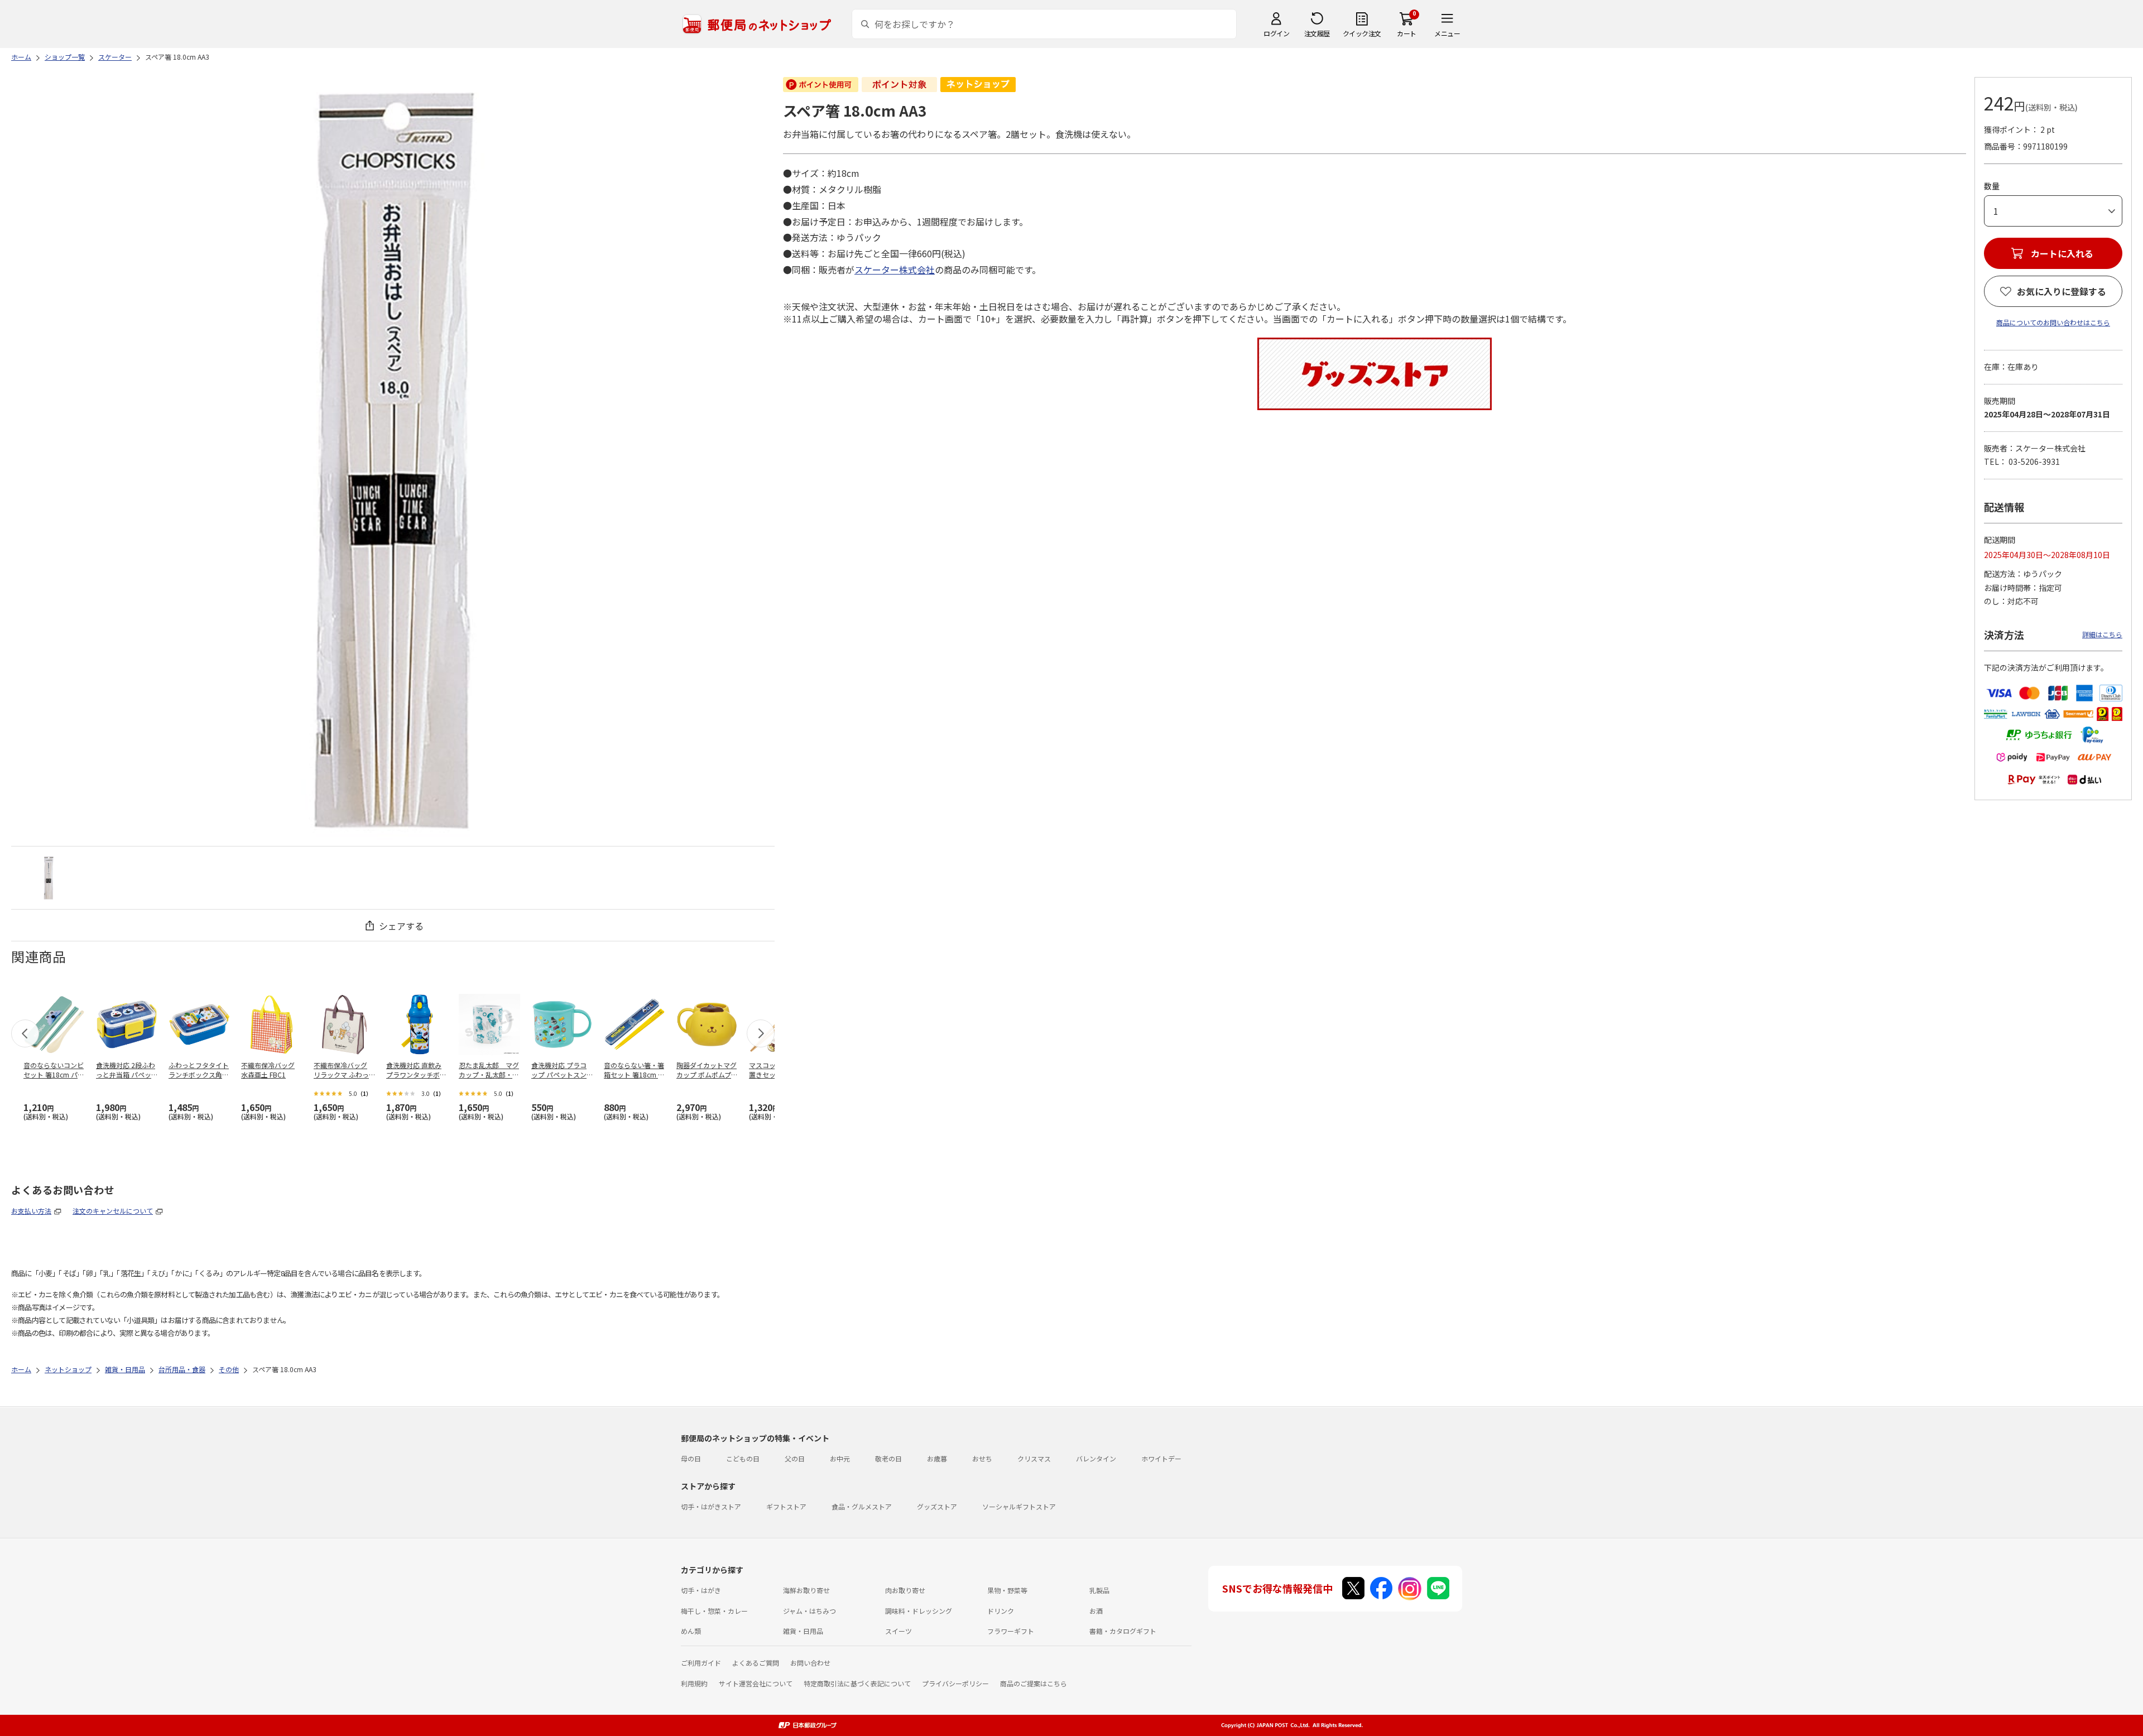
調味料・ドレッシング (919, 1611)
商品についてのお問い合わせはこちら (2053, 322)
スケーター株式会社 (895, 270)
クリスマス (1034, 1458)
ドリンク (1001, 1611)
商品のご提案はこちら (1034, 1683)
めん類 (691, 1631)
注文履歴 (1317, 33)
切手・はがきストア (711, 1506)
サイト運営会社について (756, 1683)
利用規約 (694, 1683)
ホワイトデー (1161, 1458)
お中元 (840, 1458)
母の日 (691, 1458)
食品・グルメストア (862, 1506)
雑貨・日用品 (803, 1631)
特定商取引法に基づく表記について (857, 1683)
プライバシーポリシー (955, 1683)
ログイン (1276, 33)
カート (1407, 33)
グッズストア (937, 1506)
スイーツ (898, 1631)
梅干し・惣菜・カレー (714, 1611)
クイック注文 (1362, 33)
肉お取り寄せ (905, 1590)
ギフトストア (786, 1506)
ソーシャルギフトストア (1019, 1506)
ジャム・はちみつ (809, 1611)
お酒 (1096, 1611)
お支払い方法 (31, 1211)
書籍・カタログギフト (1123, 1631)
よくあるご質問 (756, 1663)
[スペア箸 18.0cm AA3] (49, 878)
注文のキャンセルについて (113, 1211)
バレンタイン (1096, 1458)
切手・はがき (701, 1590)
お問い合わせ (810, 1663)
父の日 (795, 1458)
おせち (982, 1458)
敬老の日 (888, 1458)
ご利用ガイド (701, 1663)
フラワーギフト (1011, 1631)
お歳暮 (937, 1458)
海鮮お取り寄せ (806, 1590)
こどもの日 (743, 1458)
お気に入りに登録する (2062, 291)
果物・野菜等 (1007, 1590)
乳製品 (1099, 1590)
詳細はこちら (2102, 634)
